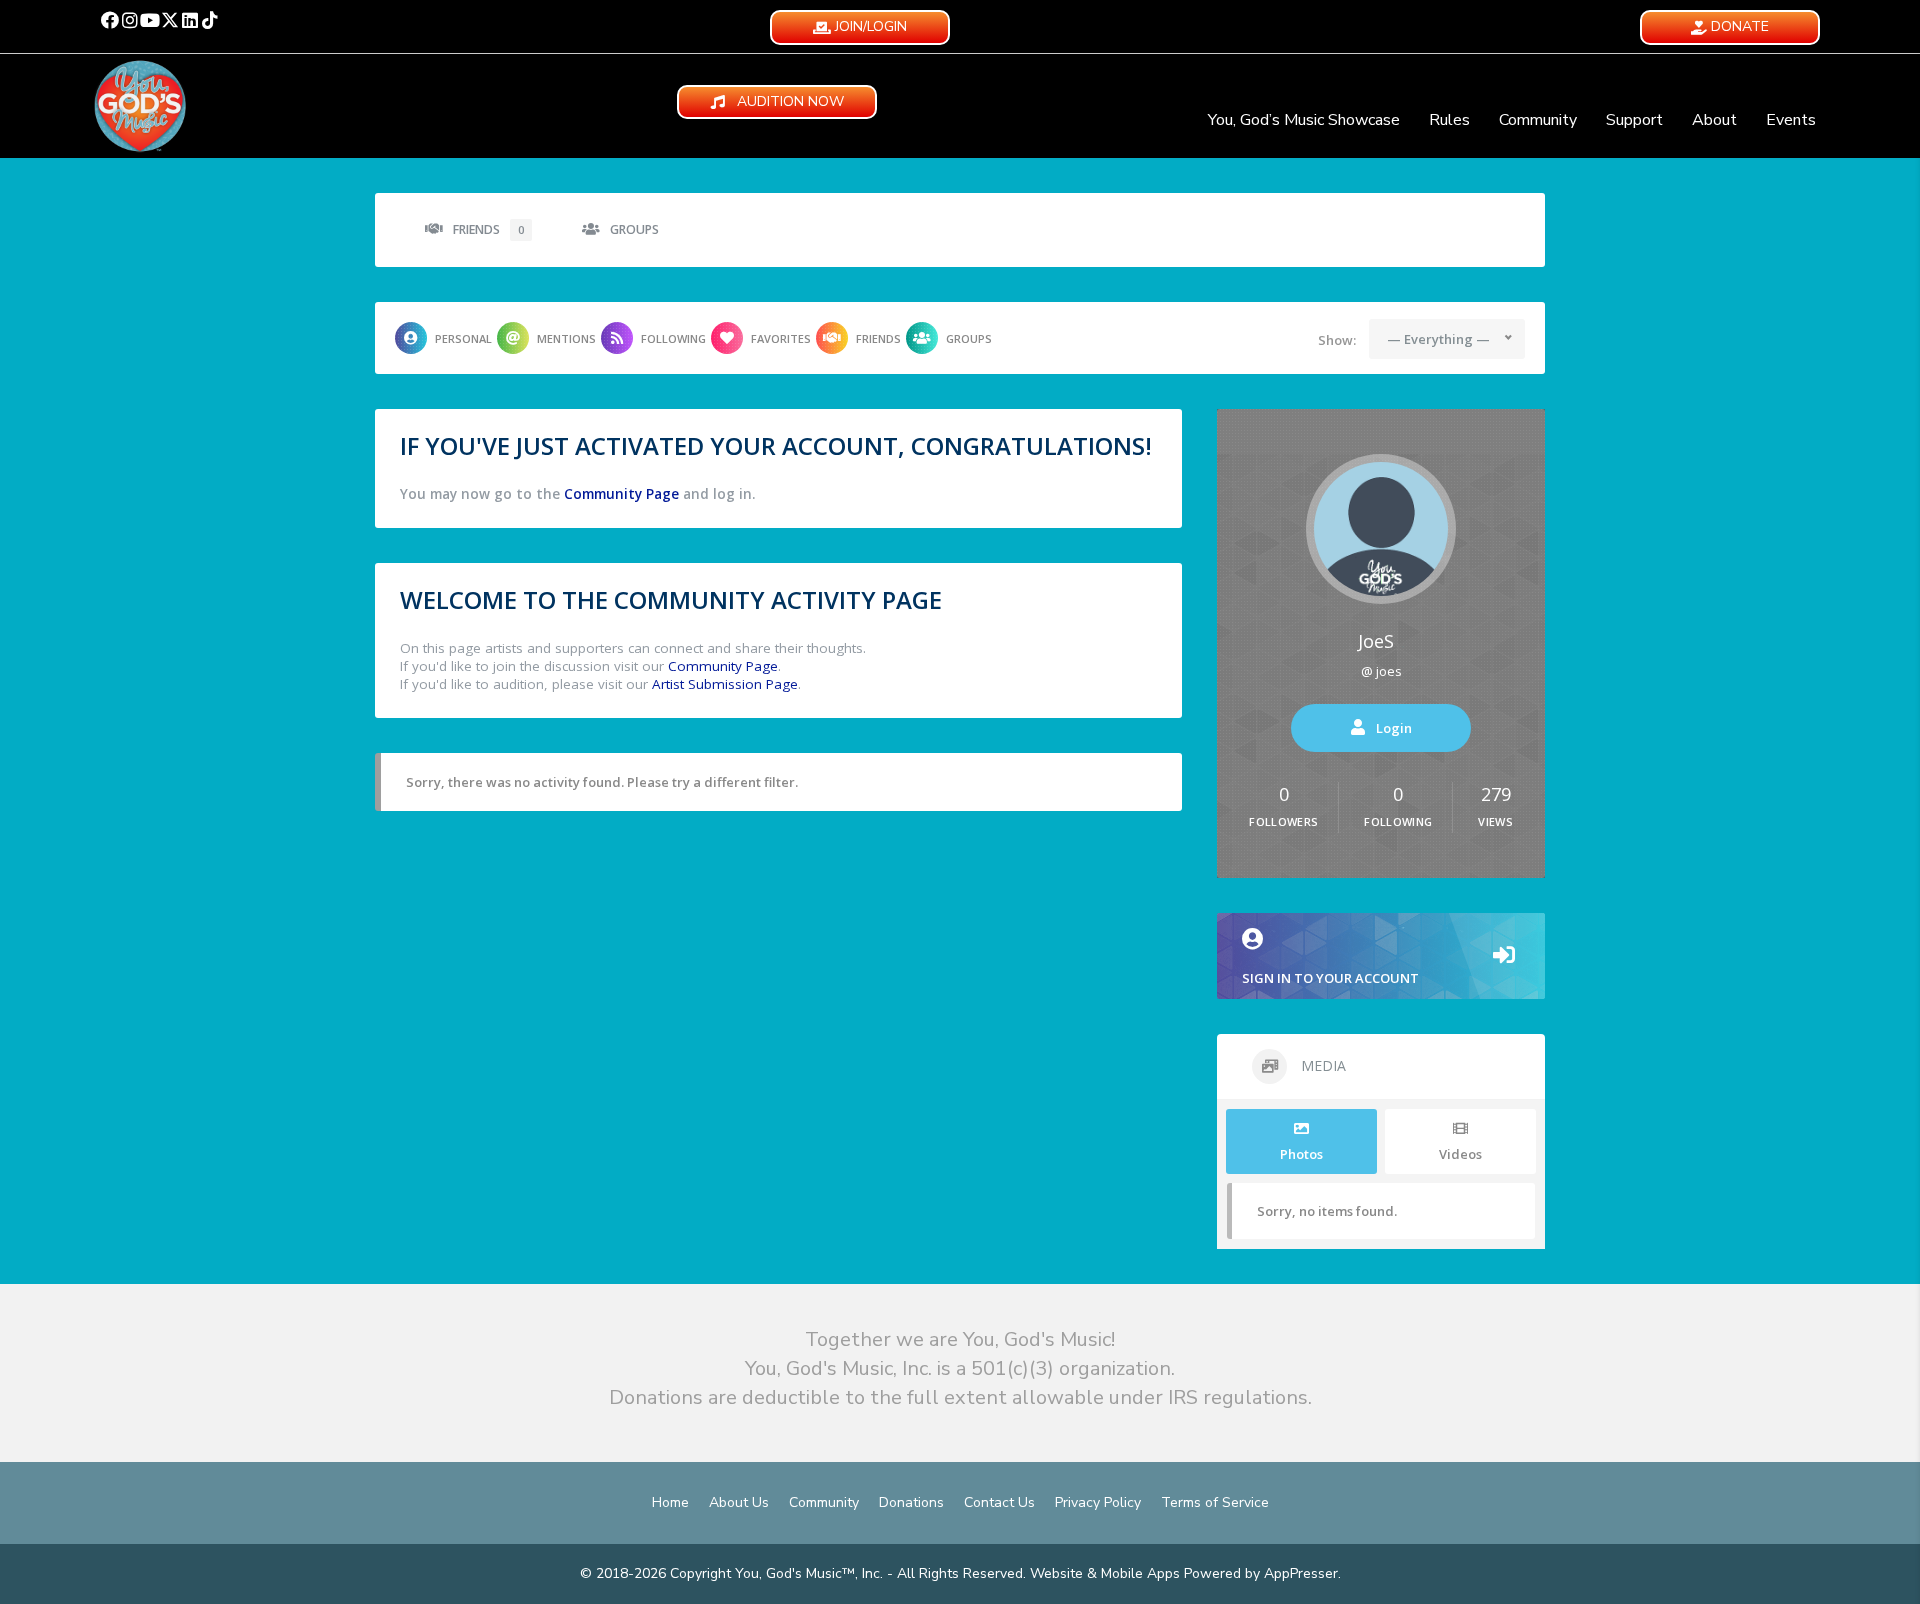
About (1714, 120)
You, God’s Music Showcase (1304, 120)
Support (1634, 120)
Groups (634, 229)
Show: (1337, 340)
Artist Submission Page (725, 684)
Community (1538, 120)
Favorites (781, 338)
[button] (110, 20)
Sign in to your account (1330, 978)
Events (1791, 120)
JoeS (1376, 641)
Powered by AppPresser (1261, 1573)
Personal (463, 338)
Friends (488, 229)
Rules (1449, 120)
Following (673, 338)
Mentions (566, 338)
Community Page (621, 494)
